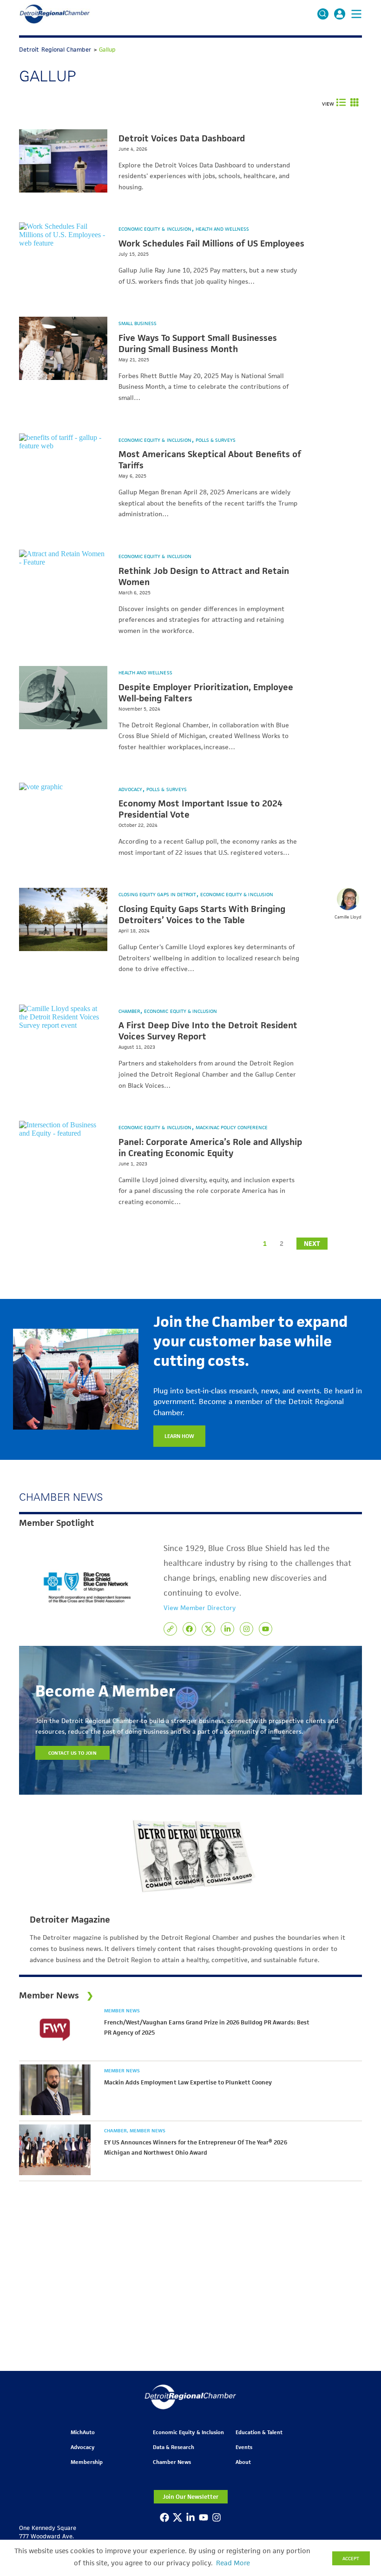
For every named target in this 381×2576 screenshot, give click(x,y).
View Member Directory (200, 1608)
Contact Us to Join (72, 1753)
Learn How (179, 1436)
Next (312, 1244)
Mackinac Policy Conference (232, 1127)
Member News (122, 2010)
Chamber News (172, 2462)
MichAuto (83, 2432)
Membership (87, 2462)
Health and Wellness (223, 229)
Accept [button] (351, 2558)
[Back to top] (359, 2407)
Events (244, 2447)
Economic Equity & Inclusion (156, 229)
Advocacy (131, 789)
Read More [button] (233, 2563)
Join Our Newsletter (190, 2497)
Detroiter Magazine (70, 1920)
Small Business (138, 323)
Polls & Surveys (216, 440)
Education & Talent (259, 2432)
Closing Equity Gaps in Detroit (158, 894)
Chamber (130, 1011)
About (243, 2462)
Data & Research (174, 2447)
